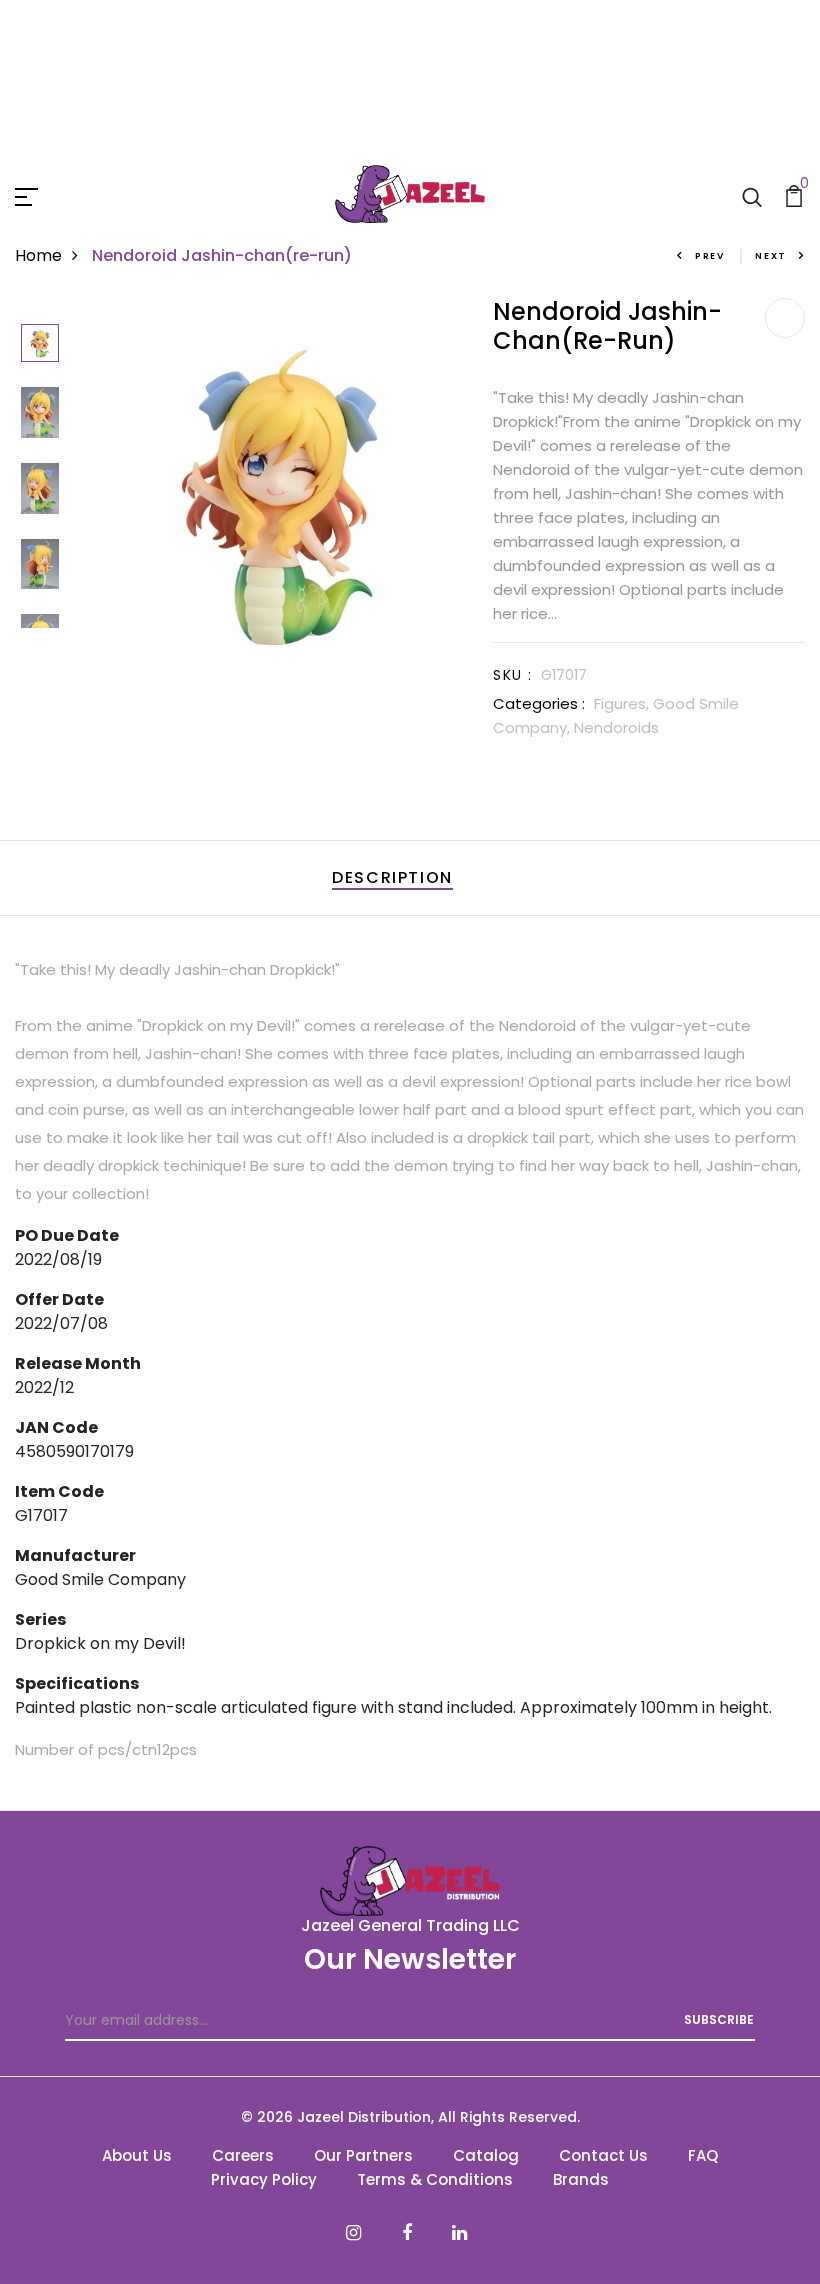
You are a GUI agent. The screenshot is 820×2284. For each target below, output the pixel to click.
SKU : (512, 675)
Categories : (539, 703)
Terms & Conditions (435, 2179)
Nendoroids (616, 727)
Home (38, 255)
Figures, (623, 703)
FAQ (703, 2155)
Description (392, 877)
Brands (581, 2179)
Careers (243, 2155)
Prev (710, 256)
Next (771, 256)
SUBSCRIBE (719, 2019)
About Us (137, 2155)
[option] (40, 344)
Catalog (486, 2155)
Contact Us (603, 2155)
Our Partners (363, 2155)
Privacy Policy (264, 2179)
